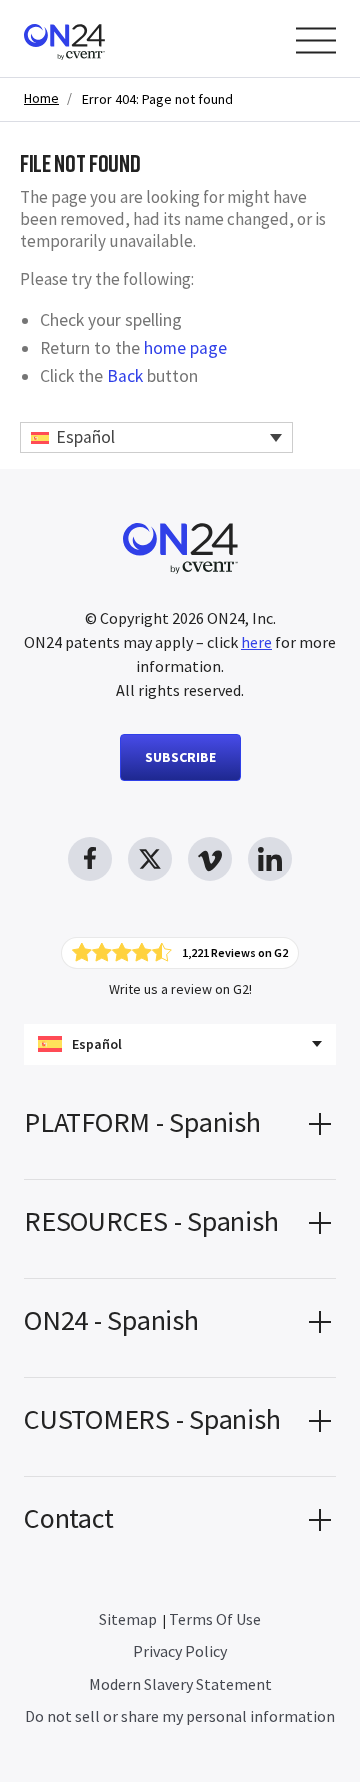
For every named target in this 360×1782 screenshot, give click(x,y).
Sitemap (128, 1619)
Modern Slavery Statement (180, 1684)
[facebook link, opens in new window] (90, 859)
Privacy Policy (180, 1651)
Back (125, 376)
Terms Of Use (215, 1619)
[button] (180, 1130)
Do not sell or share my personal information (180, 1716)
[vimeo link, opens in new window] (210, 859)
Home (41, 98)
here (256, 642)
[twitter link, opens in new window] (150, 859)
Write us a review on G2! (180, 989)
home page (185, 348)
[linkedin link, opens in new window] (270, 859)
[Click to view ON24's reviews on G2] (180, 953)
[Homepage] (102, 38)
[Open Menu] (316, 40)
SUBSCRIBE (180, 757)
